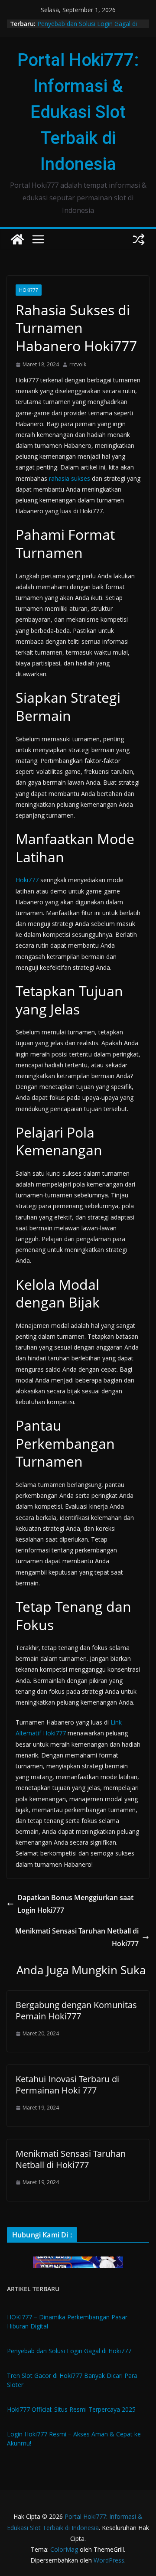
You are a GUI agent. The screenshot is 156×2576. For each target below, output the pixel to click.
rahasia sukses (70, 478)
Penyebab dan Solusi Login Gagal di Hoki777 (69, 2351)
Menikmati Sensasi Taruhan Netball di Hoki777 (77, 1937)
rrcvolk (78, 364)
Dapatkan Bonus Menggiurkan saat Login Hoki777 (75, 1904)
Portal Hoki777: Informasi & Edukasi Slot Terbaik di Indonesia (78, 112)
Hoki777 (27, 880)
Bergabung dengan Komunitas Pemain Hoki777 (76, 2010)
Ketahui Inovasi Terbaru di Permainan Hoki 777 (67, 2085)
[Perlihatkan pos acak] (139, 239)
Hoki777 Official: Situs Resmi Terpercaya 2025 (71, 2409)
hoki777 (29, 290)
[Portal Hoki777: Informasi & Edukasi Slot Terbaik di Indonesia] (17, 239)
